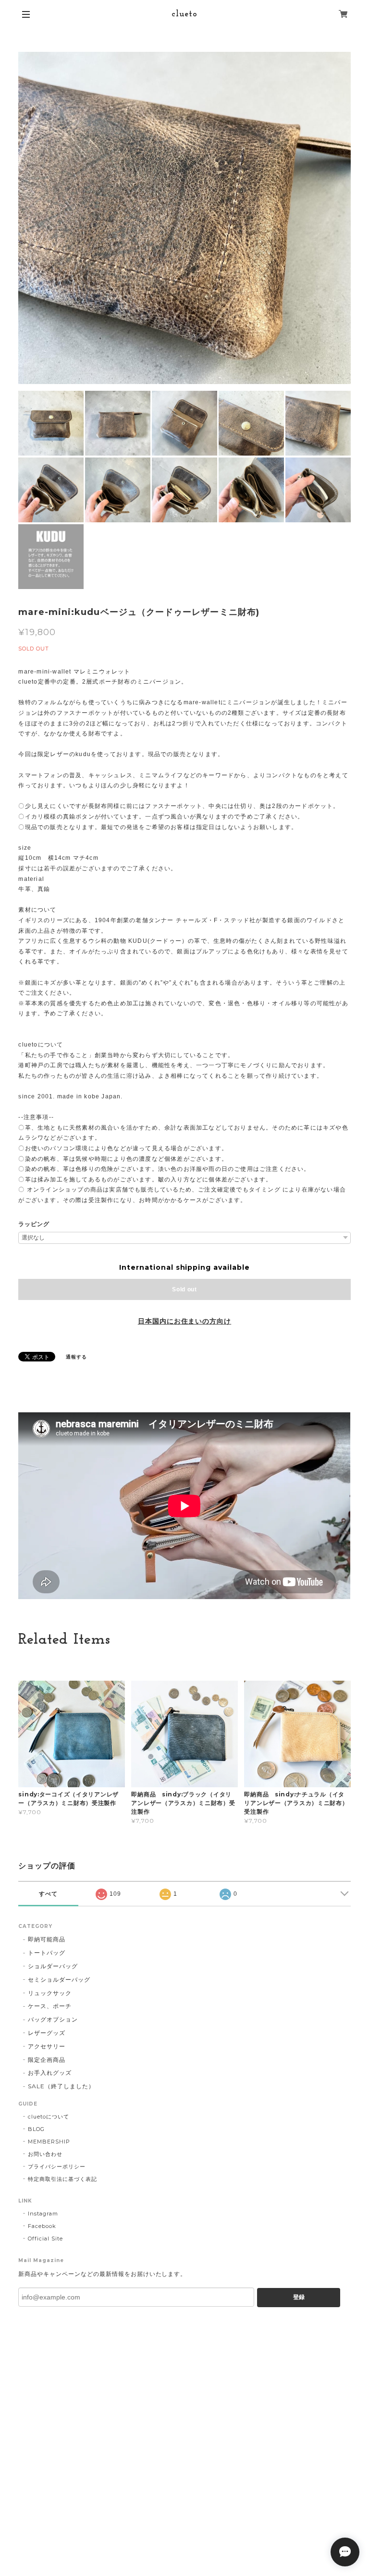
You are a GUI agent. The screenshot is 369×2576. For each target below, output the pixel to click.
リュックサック (50, 1993)
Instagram (43, 2214)
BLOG (36, 2129)
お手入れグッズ (50, 2073)
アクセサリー (47, 2046)
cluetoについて (49, 2117)
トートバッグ (47, 1953)
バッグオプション (53, 2019)
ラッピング (34, 1224)
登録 (299, 2297)
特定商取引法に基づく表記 (62, 2179)
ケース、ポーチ (50, 2006)
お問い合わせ (45, 2154)
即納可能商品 (47, 1939)
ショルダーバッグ (53, 1966)
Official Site (45, 2239)
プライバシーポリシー (57, 2167)
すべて (48, 1894)
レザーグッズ (47, 2033)
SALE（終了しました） (61, 2086)
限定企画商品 (47, 2060)
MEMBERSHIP (49, 2142)
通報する (76, 1357)
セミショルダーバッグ (59, 1980)
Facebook (42, 2226)
